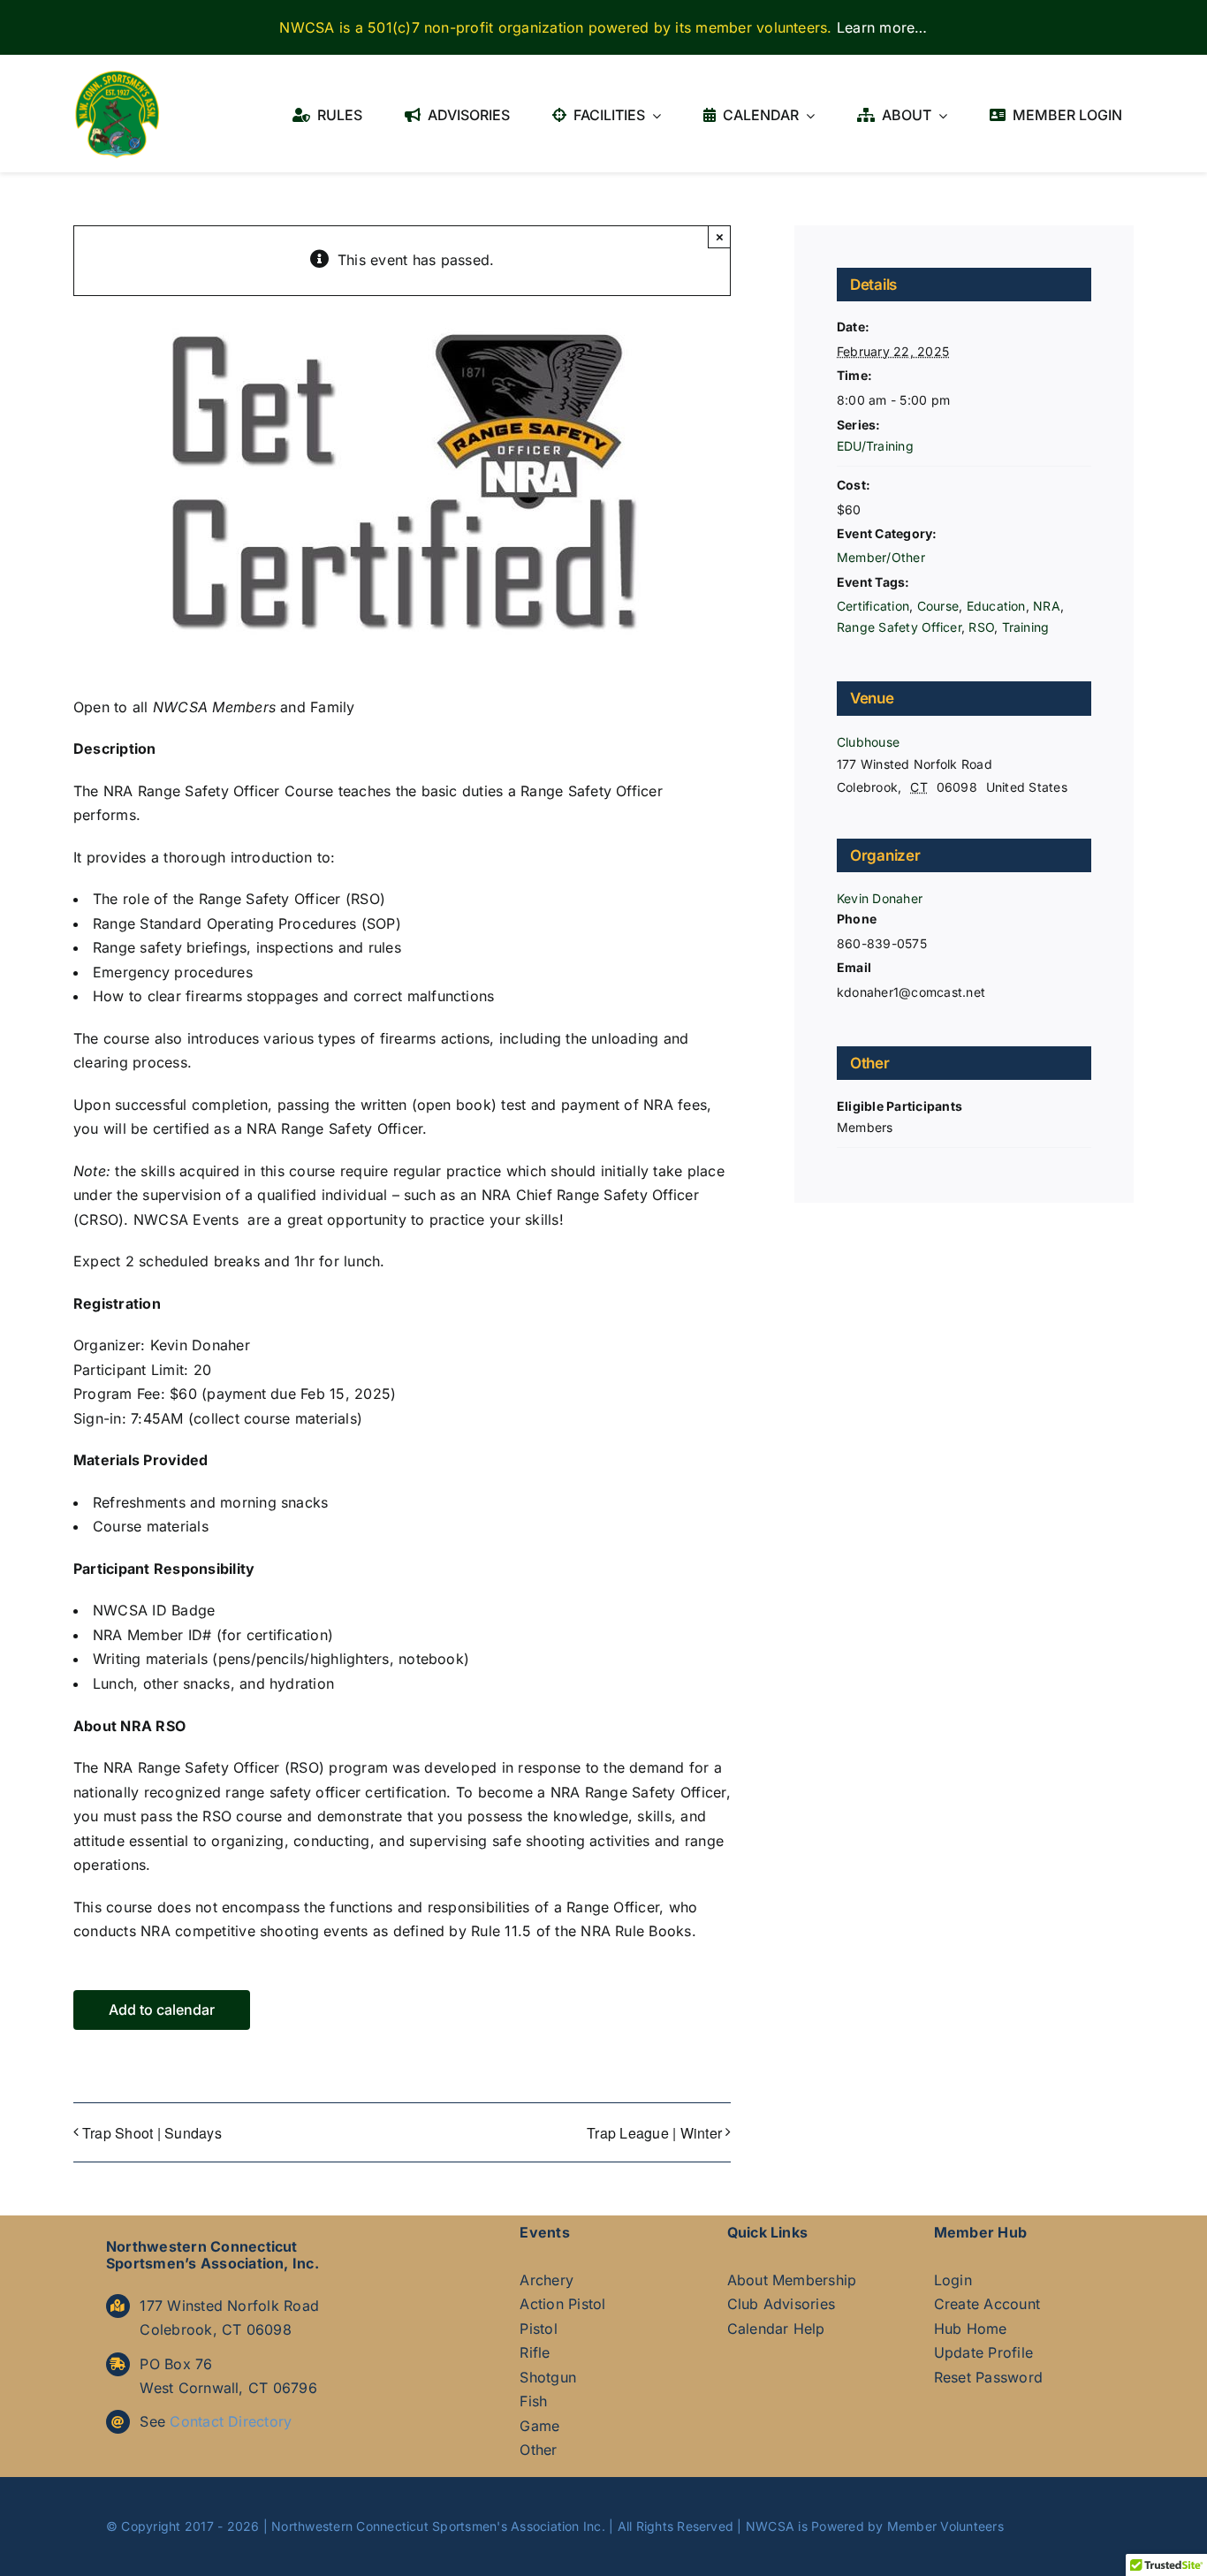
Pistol (538, 2329)
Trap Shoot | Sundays (152, 2133)
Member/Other (881, 557)
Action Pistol (562, 2304)
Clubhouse (868, 742)
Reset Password (988, 2377)
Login (953, 2280)
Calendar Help (776, 2329)
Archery (547, 2280)
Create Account (987, 2304)
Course (938, 606)
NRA (1047, 606)
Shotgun (548, 2377)
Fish (533, 2401)
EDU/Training (875, 446)
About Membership (792, 2280)
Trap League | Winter (654, 2133)
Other (538, 2450)
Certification (873, 606)
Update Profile (983, 2352)
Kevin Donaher (880, 898)
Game (539, 2426)
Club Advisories (782, 2304)
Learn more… (882, 27)
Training (1026, 627)
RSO (981, 627)
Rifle (535, 2352)
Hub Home (971, 2329)
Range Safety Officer (899, 627)
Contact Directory (231, 2421)
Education (996, 606)
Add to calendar (162, 2010)
